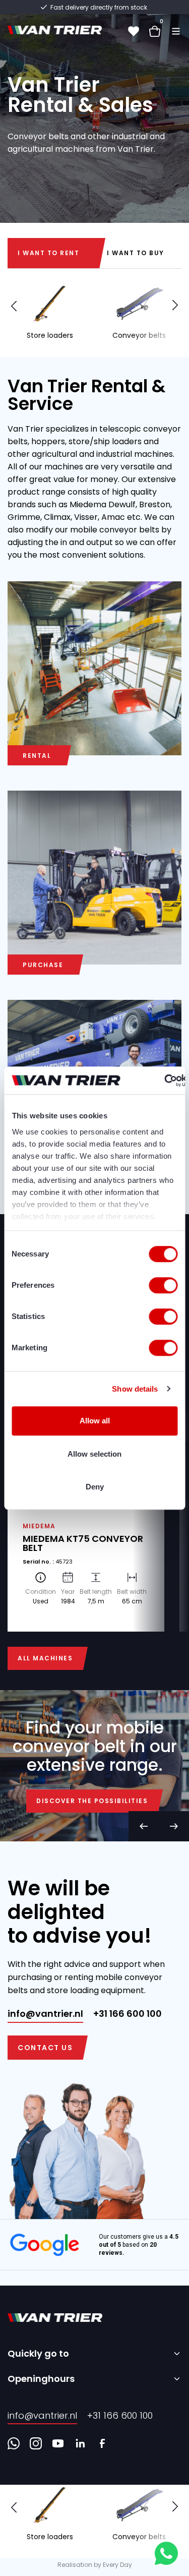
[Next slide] (174, 1826)
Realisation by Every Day (95, 2565)
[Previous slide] (144, 1826)
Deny (95, 1487)
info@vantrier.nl (45, 2014)
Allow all (95, 1421)
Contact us (45, 2048)
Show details (135, 1389)
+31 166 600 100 (128, 2014)
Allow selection (94, 1454)
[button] (175, 305)
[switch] (163, 1285)
